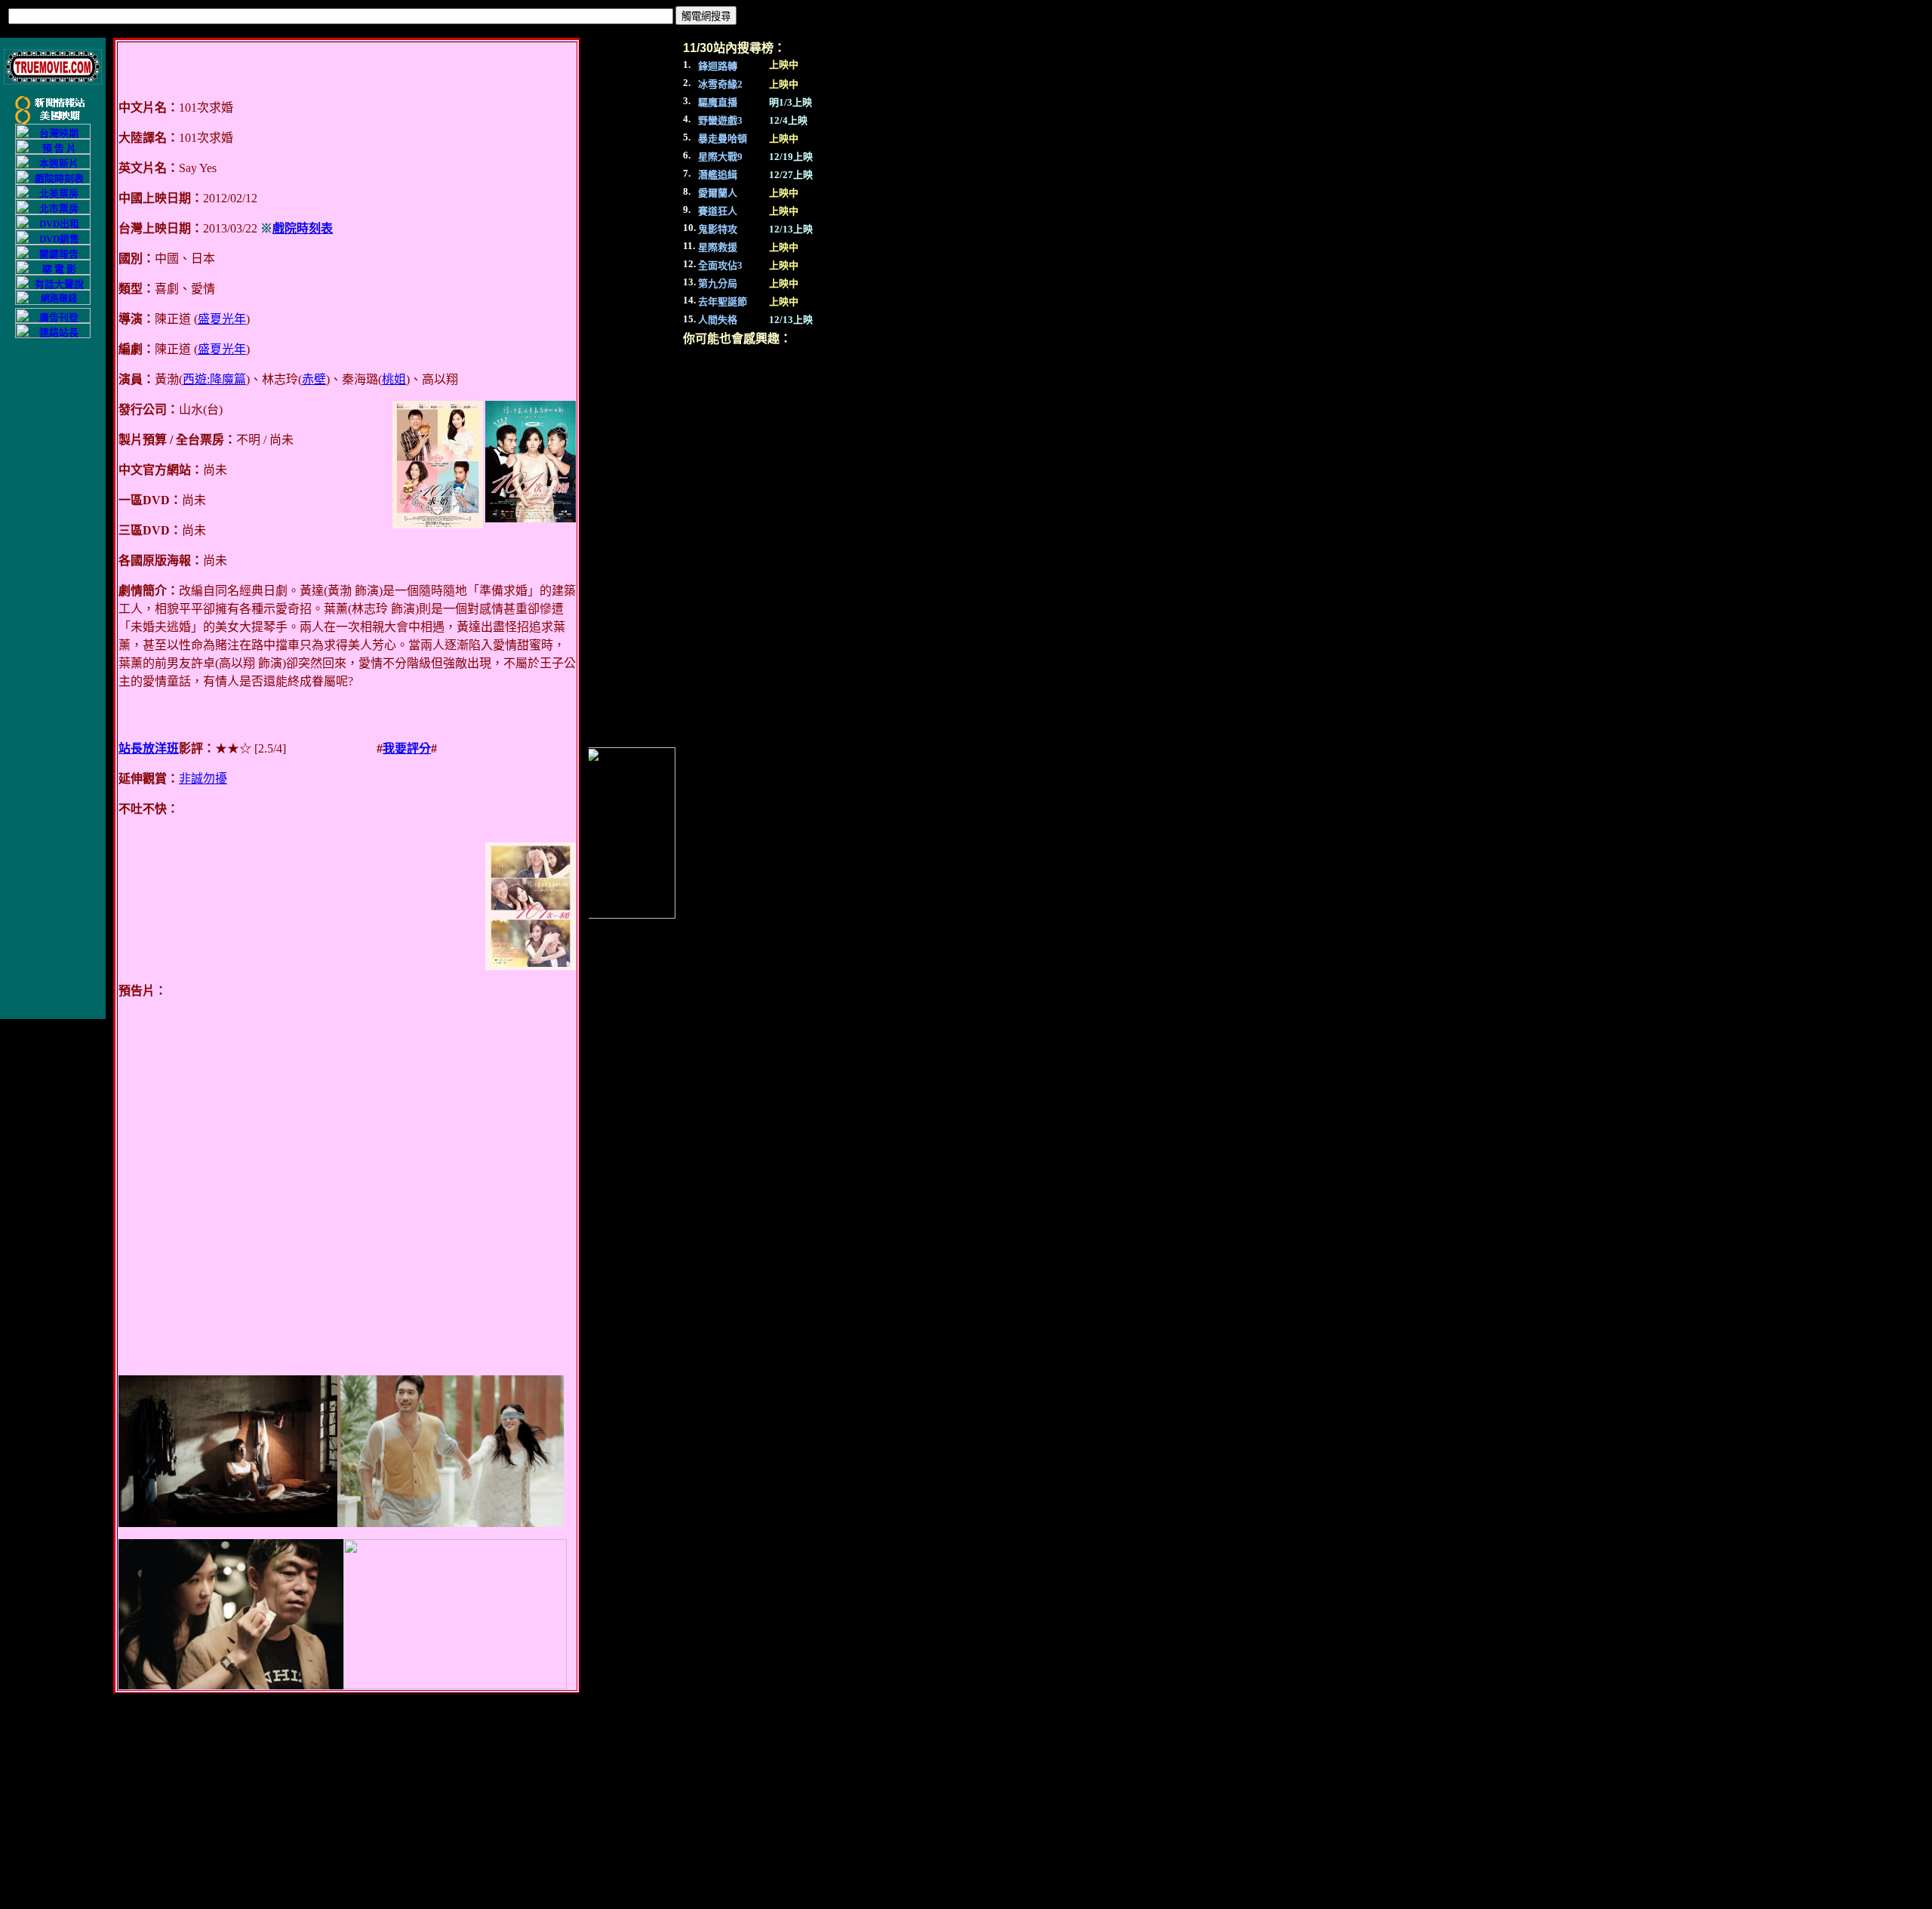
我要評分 (407, 748)
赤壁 (314, 379)
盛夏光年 (222, 319)
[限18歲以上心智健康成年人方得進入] (53, 302)
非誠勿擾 (203, 779)
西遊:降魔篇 (214, 379)
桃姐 (394, 379)
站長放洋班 (149, 748)
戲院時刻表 (303, 228)
